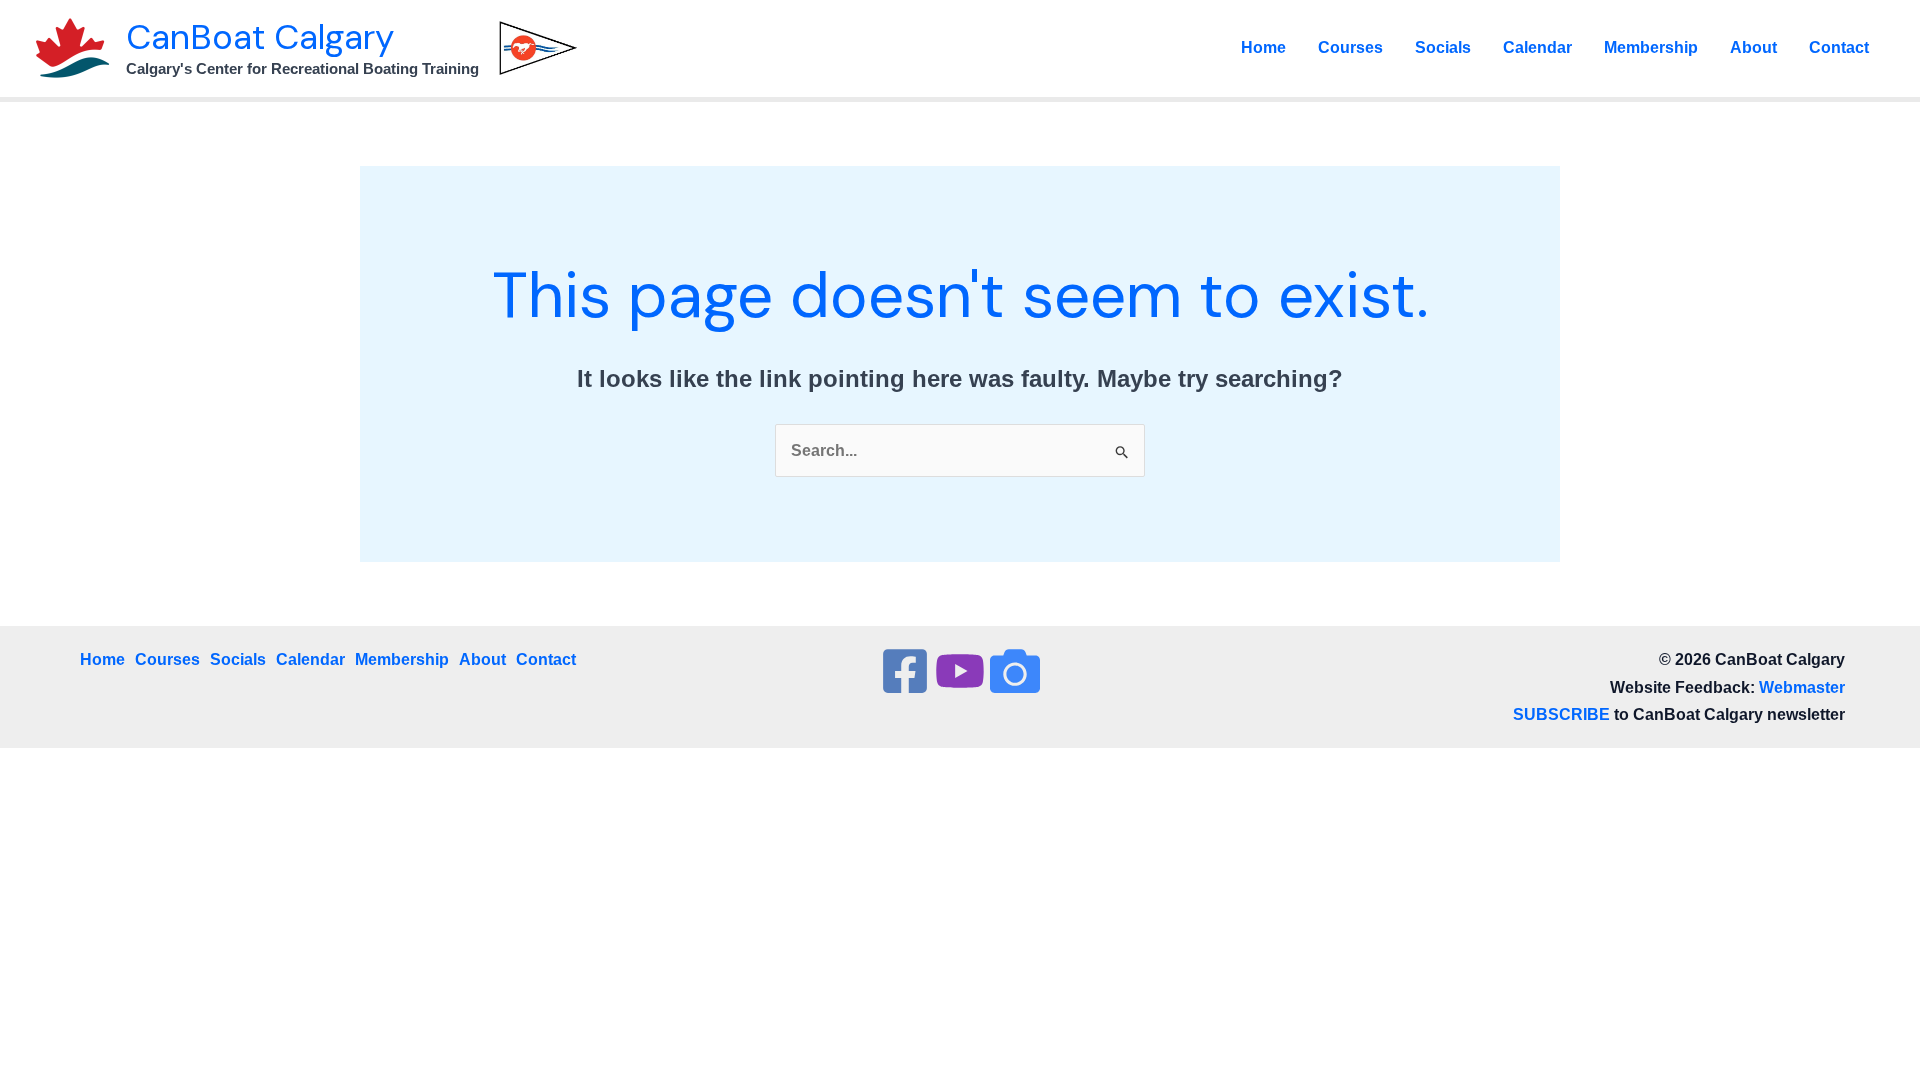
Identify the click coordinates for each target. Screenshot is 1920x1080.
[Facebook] (905, 671)
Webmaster (1802, 687)
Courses (1350, 47)
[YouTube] (960, 671)
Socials (1443, 47)
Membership (1651, 47)
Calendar (1537, 47)
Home (1263, 47)
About (1753, 47)
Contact (1839, 47)
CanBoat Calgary (260, 37)
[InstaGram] (1015, 671)
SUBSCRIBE (1561, 714)
